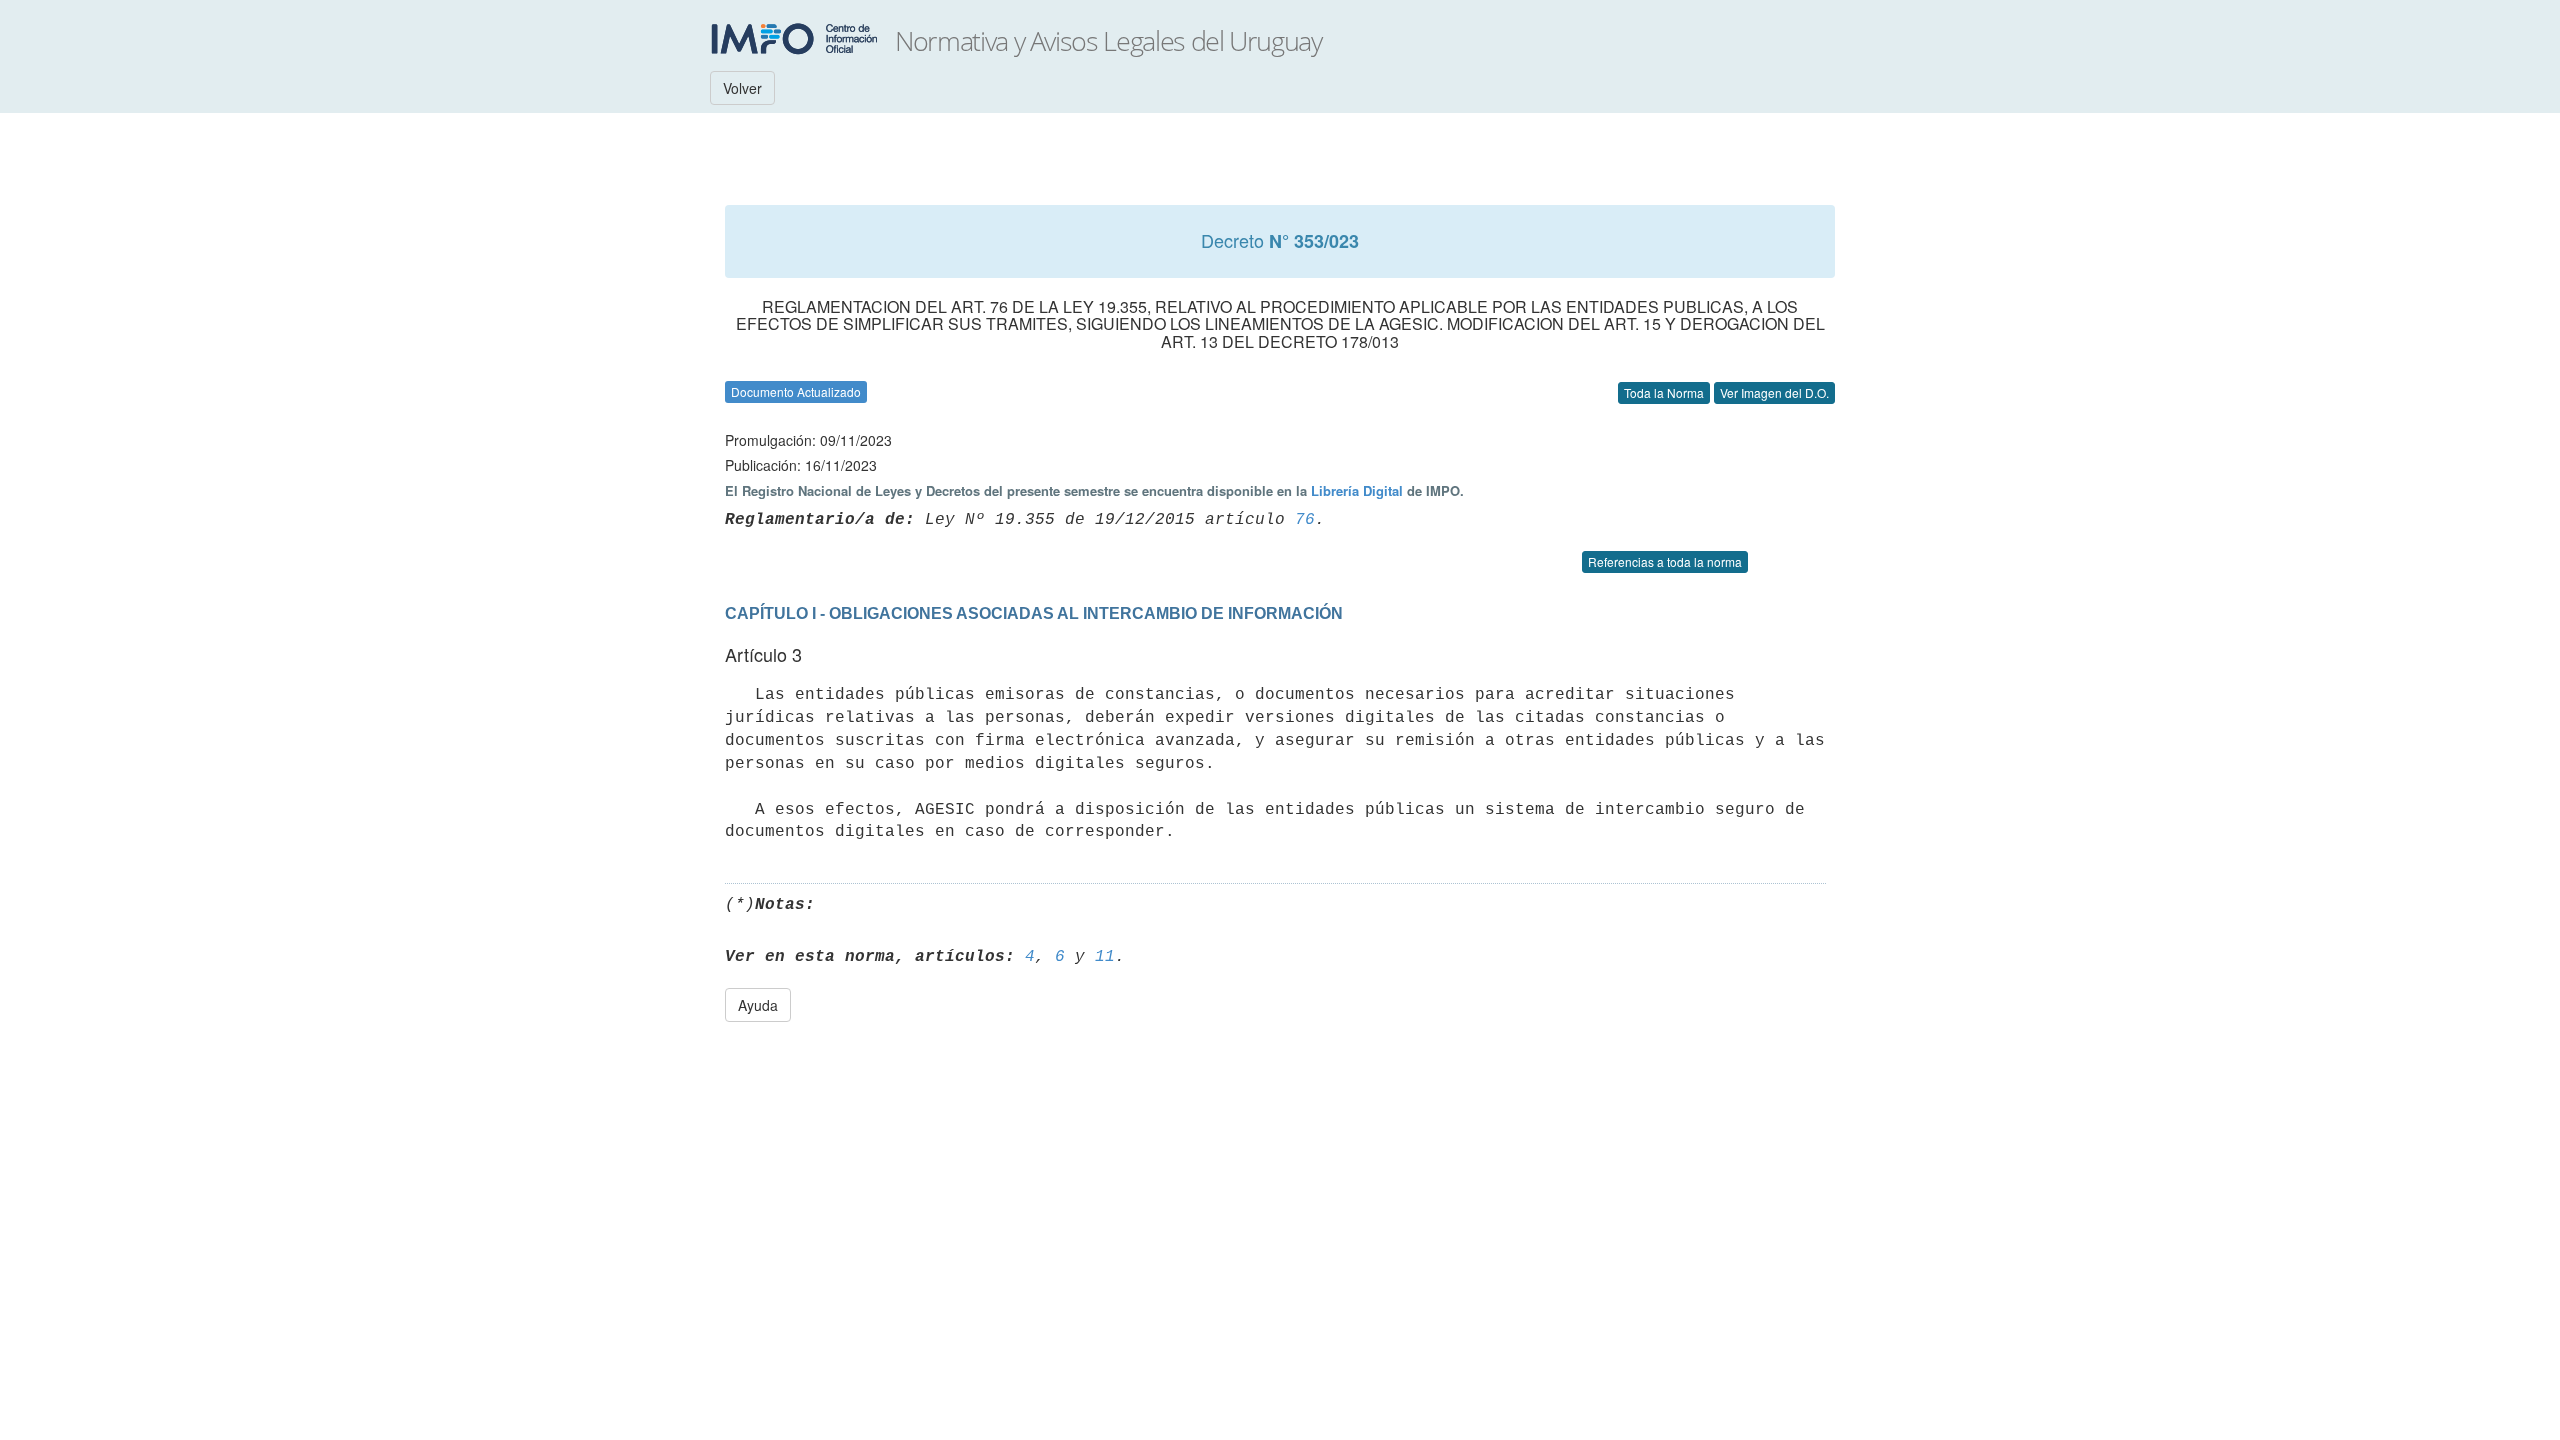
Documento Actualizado (796, 391)
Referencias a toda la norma (1665, 561)
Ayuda (758, 1005)
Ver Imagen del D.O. (1774, 392)
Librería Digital (1357, 490)
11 (1105, 957)
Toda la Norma (1664, 392)
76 (1305, 520)
